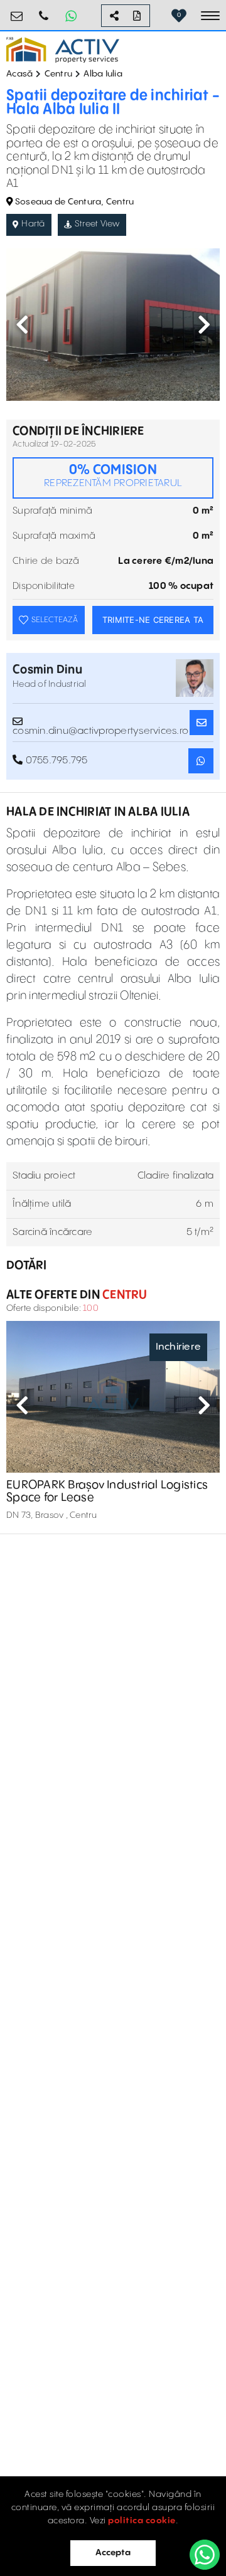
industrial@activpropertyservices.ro (17, 11)
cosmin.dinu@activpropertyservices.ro (100, 727)
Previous (22, 324)
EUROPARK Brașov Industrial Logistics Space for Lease (107, 1491)
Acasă (19, 74)
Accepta (113, 2553)
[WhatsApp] (205, 2555)
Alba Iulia (103, 74)
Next (204, 324)
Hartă (33, 224)
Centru (59, 74)
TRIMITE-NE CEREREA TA (153, 620)
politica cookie (142, 2521)
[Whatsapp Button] (71, 16)
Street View (97, 224)
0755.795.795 (44, 11)
